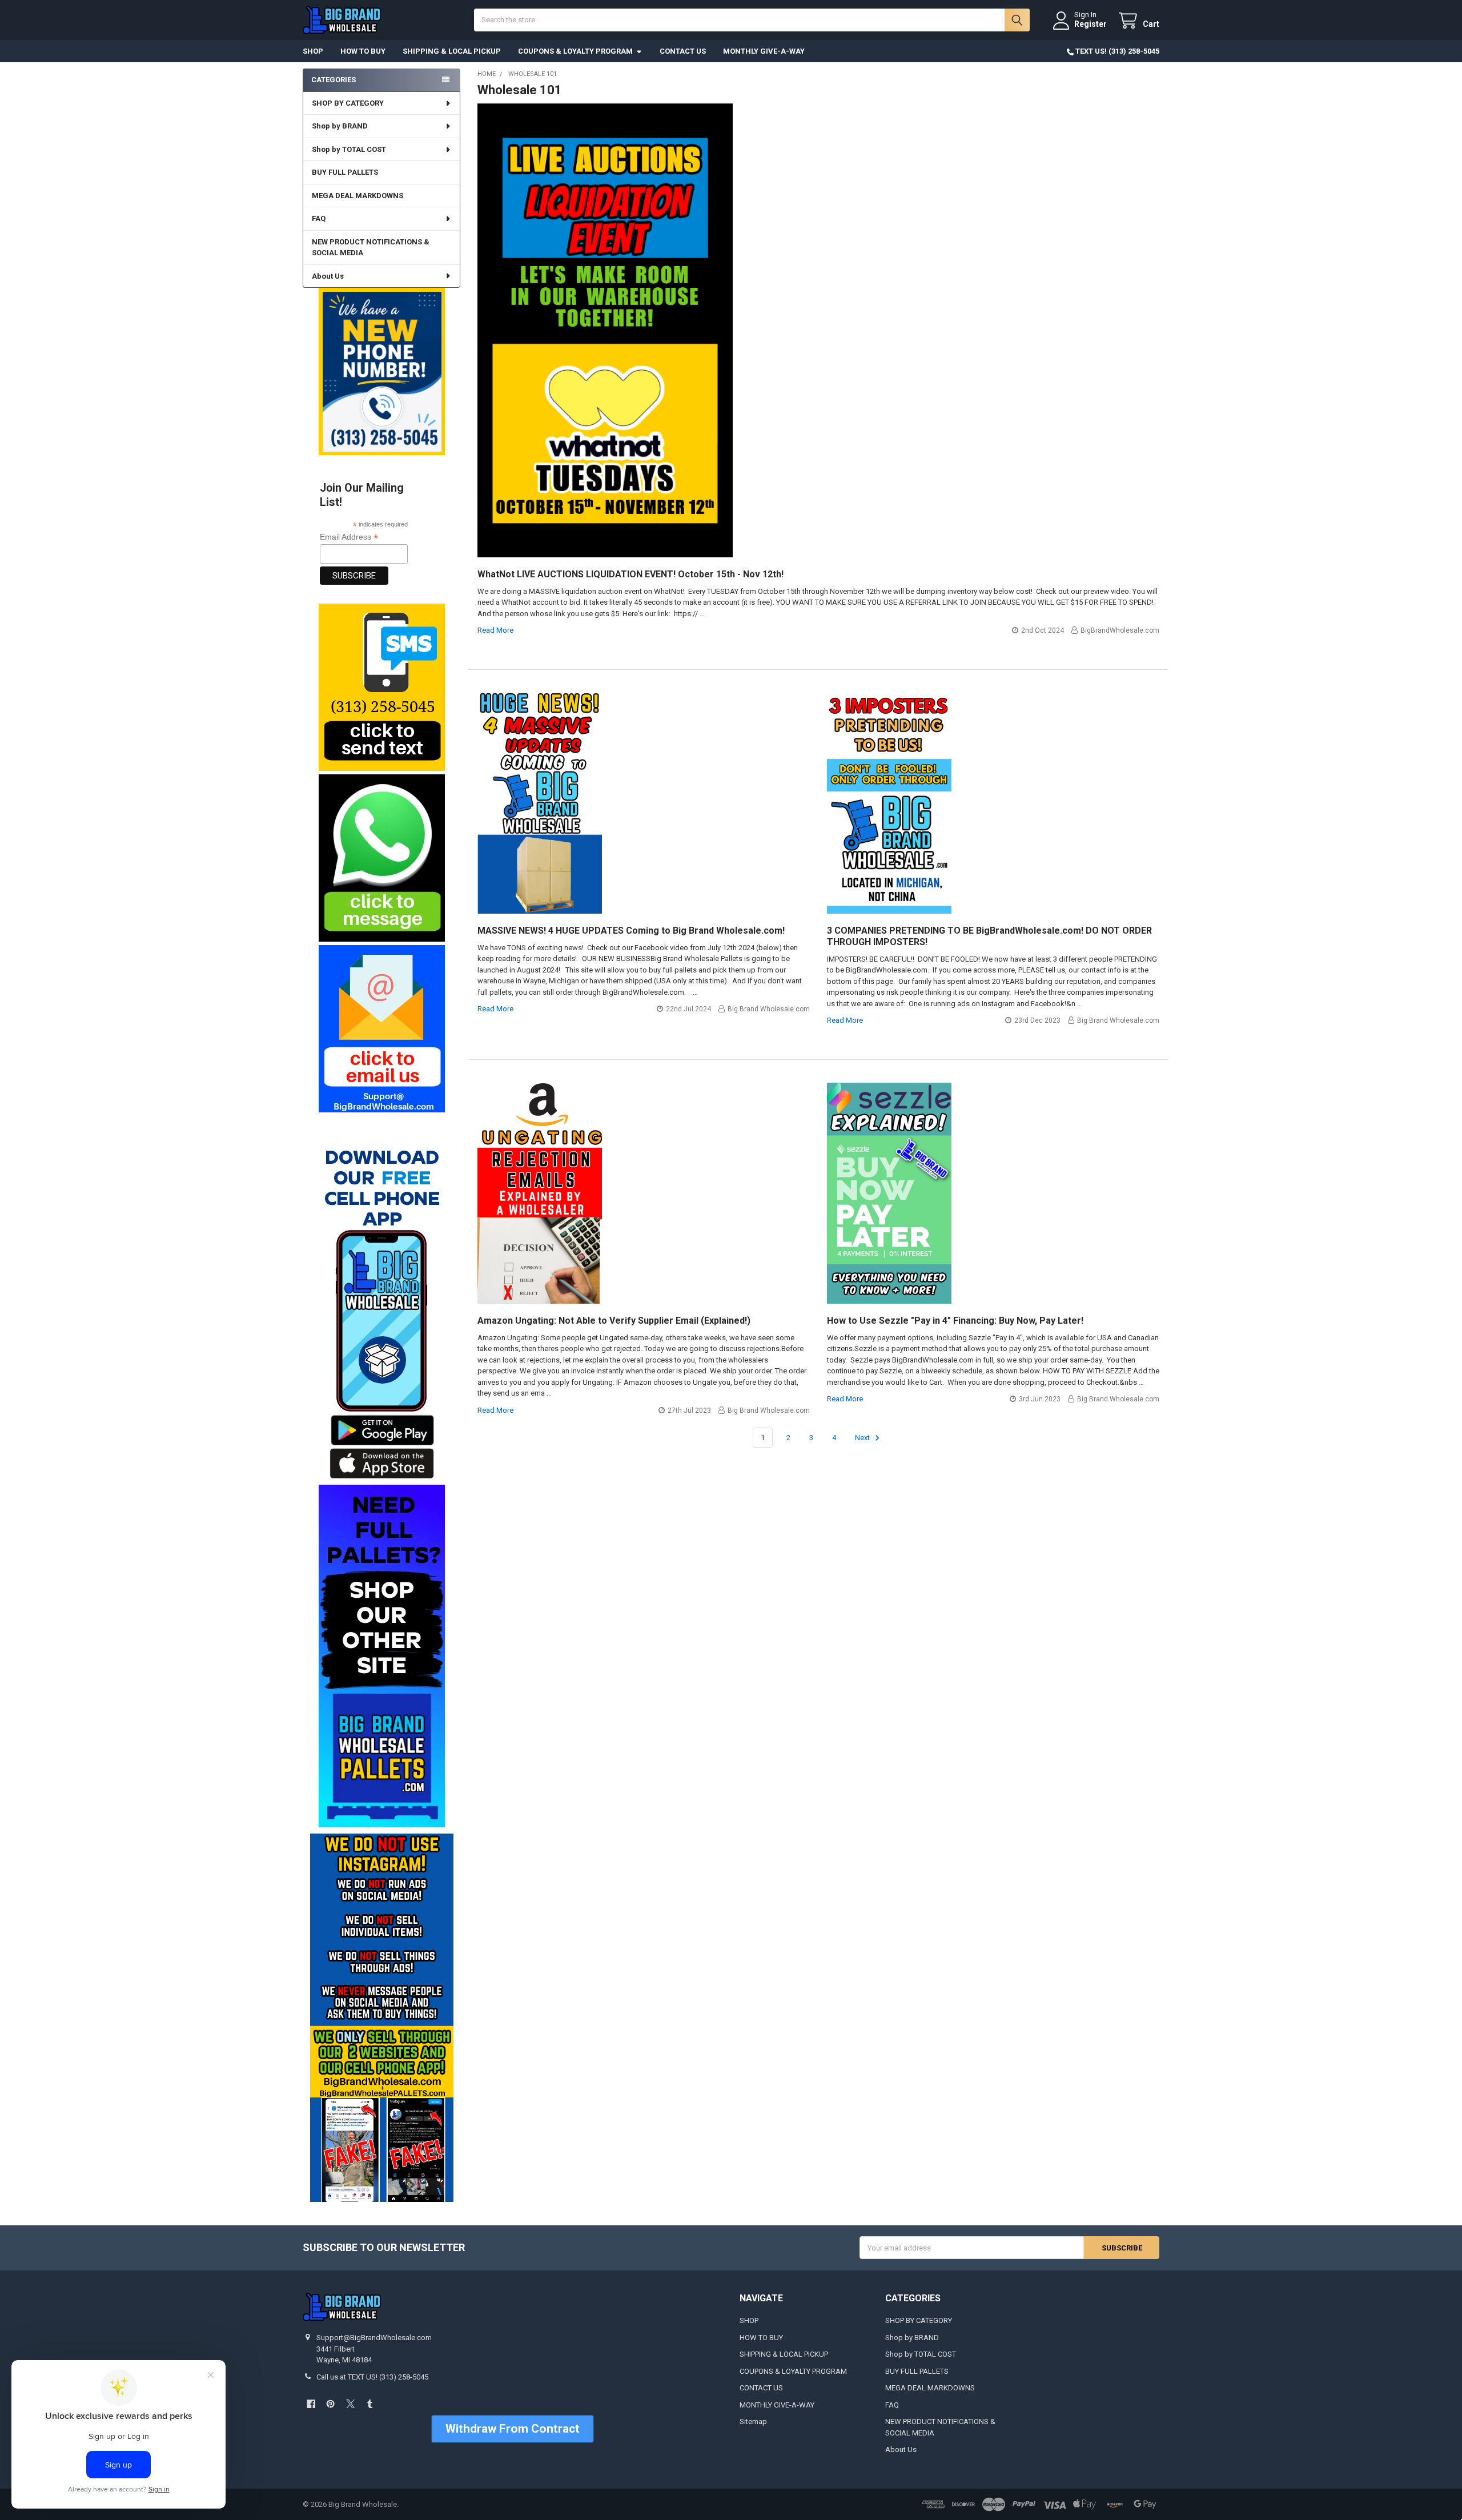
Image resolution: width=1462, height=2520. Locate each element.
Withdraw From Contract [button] (513, 2429)
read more (495, 630)
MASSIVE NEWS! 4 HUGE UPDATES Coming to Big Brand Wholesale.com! (631, 931)
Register (1091, 24)
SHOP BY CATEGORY (348, 103)
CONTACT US (683, 51)
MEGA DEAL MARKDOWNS (358, 196)
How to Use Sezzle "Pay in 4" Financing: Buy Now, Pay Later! (955, 1321)
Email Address (349, 537)
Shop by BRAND (340, 126)
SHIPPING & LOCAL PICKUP (452, 51)
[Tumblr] (370, 2404)
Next (863, 1438)
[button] (381, 687)
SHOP (313, 51)
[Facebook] (311, 2404)
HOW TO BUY (363, 51)
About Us (328, 276)
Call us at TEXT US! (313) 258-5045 (372, 2377)
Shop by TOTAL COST (349, 149)
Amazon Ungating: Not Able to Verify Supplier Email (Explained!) (614, 1321)
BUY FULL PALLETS (345, 172)
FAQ (319, 218)
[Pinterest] (330, 2404)
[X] (350, 2404)
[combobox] (752, 20)
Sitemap (753, 2421)
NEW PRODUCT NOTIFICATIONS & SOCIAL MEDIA (371, 248)
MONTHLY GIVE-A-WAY (764, 51)
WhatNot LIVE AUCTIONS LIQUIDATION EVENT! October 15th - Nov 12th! (630, 574)
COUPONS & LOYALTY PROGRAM (575, 51)
